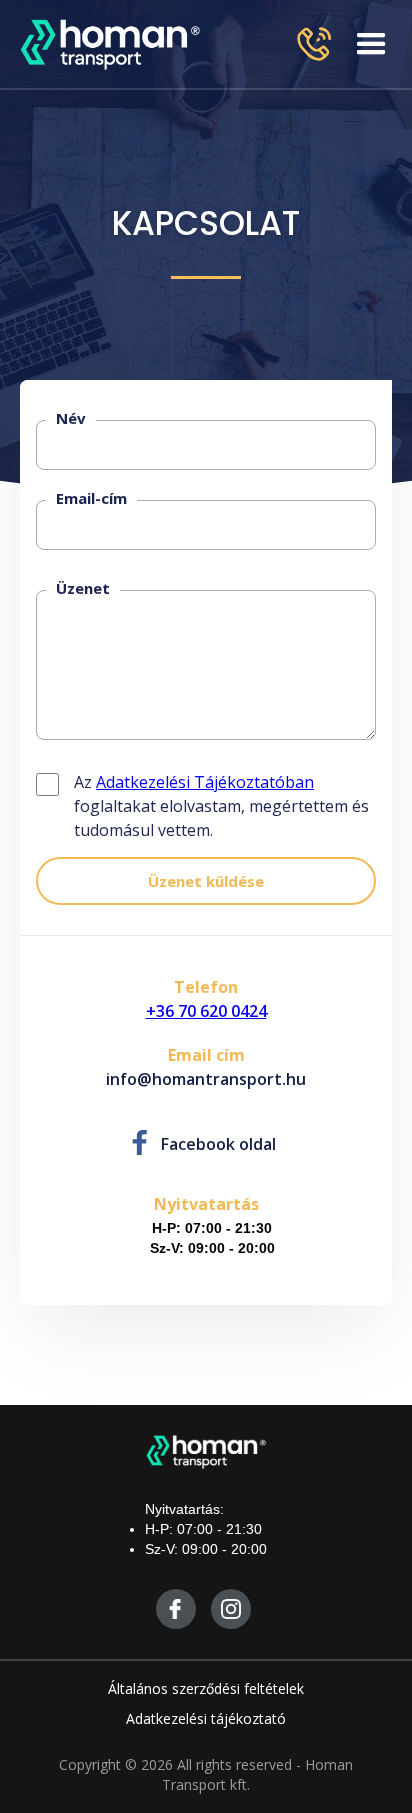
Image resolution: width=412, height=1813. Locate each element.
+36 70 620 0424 (206, 1011)
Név (71, 418)
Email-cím (91, 498)
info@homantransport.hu (206, 1079)
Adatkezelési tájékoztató (206, 1718)
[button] (371, 44)
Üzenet (83, 588)
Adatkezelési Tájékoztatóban (205, 782)
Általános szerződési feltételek (206, 1688)
